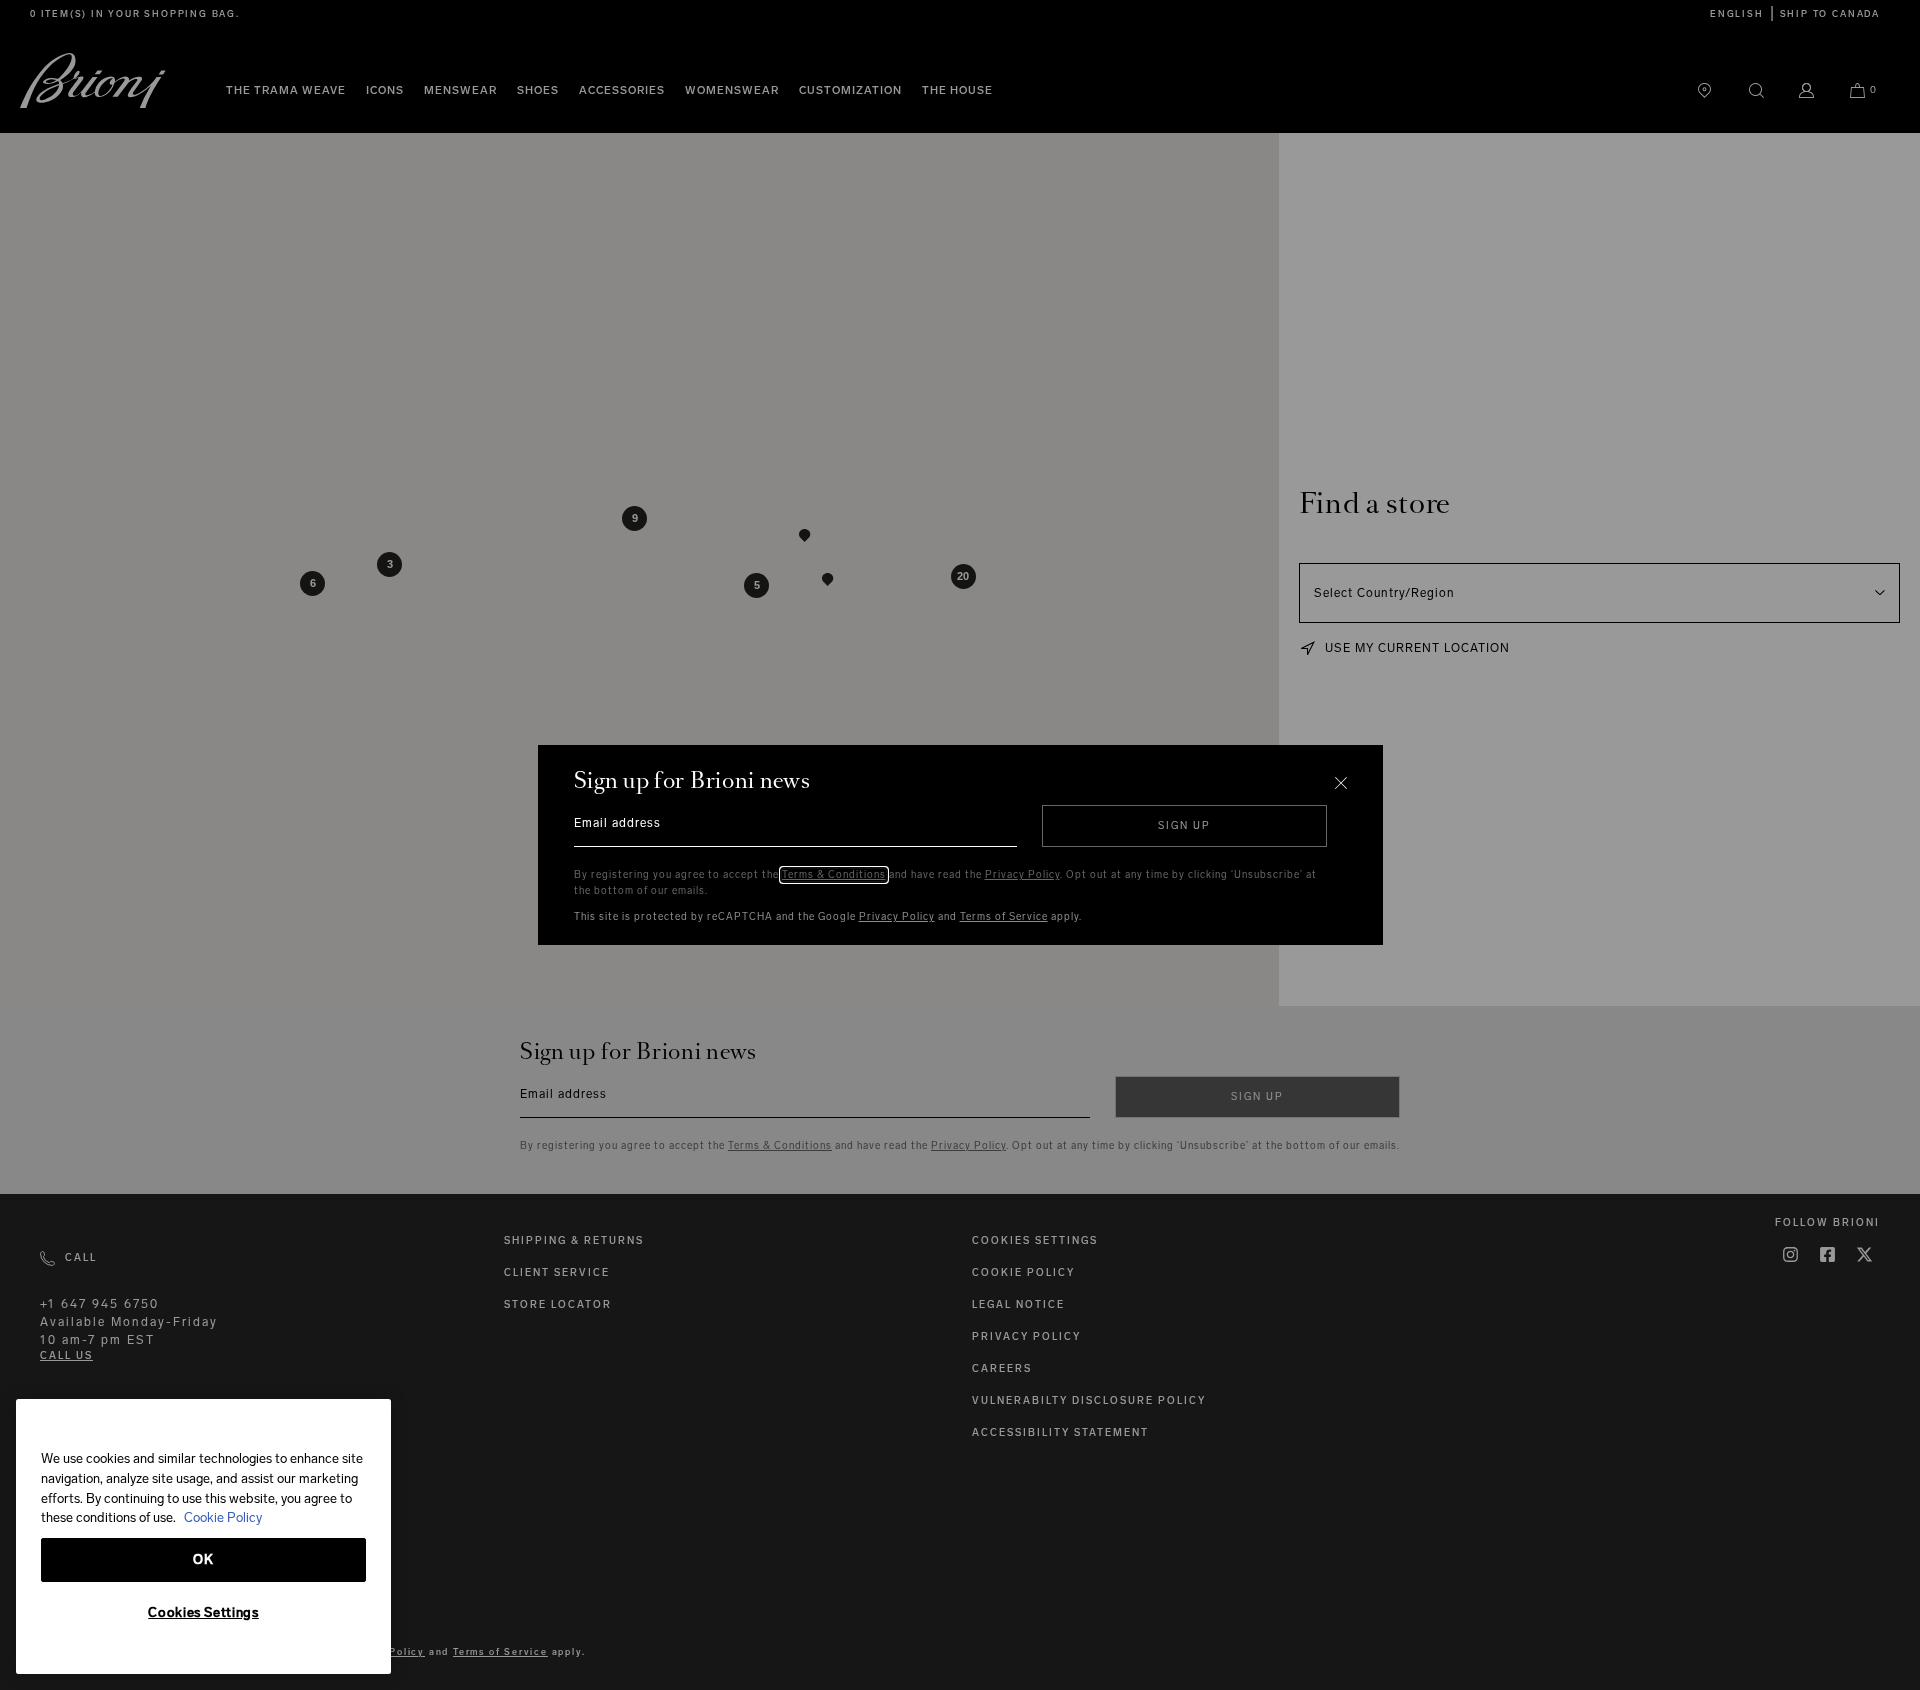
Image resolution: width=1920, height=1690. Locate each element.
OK (203, 1559)
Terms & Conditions (834, 875)
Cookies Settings (203, 1612)
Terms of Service (1004, 917)
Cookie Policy (223, 1517)
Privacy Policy (1022, 875)
